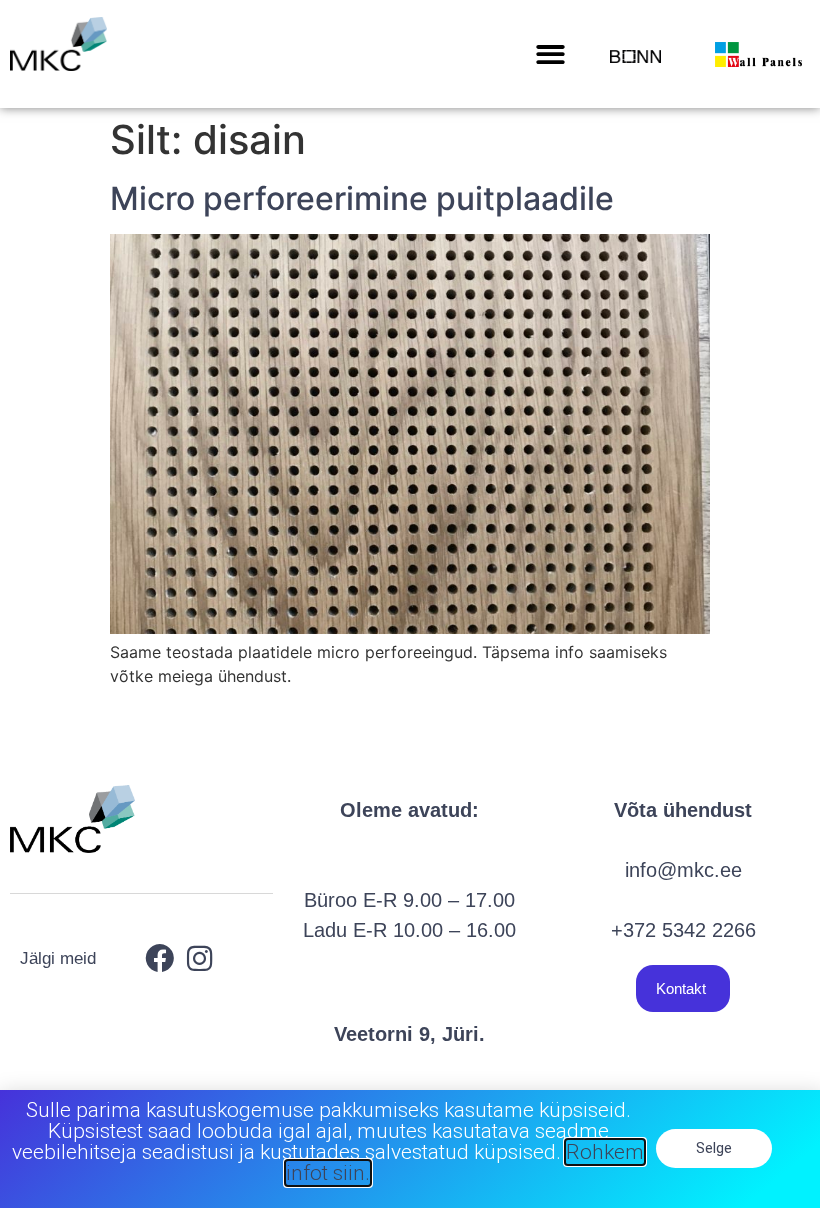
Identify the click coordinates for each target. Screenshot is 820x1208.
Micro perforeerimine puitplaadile (362, 198)
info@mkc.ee (683, 870)
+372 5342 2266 (683, 930)
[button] (551, 54)
